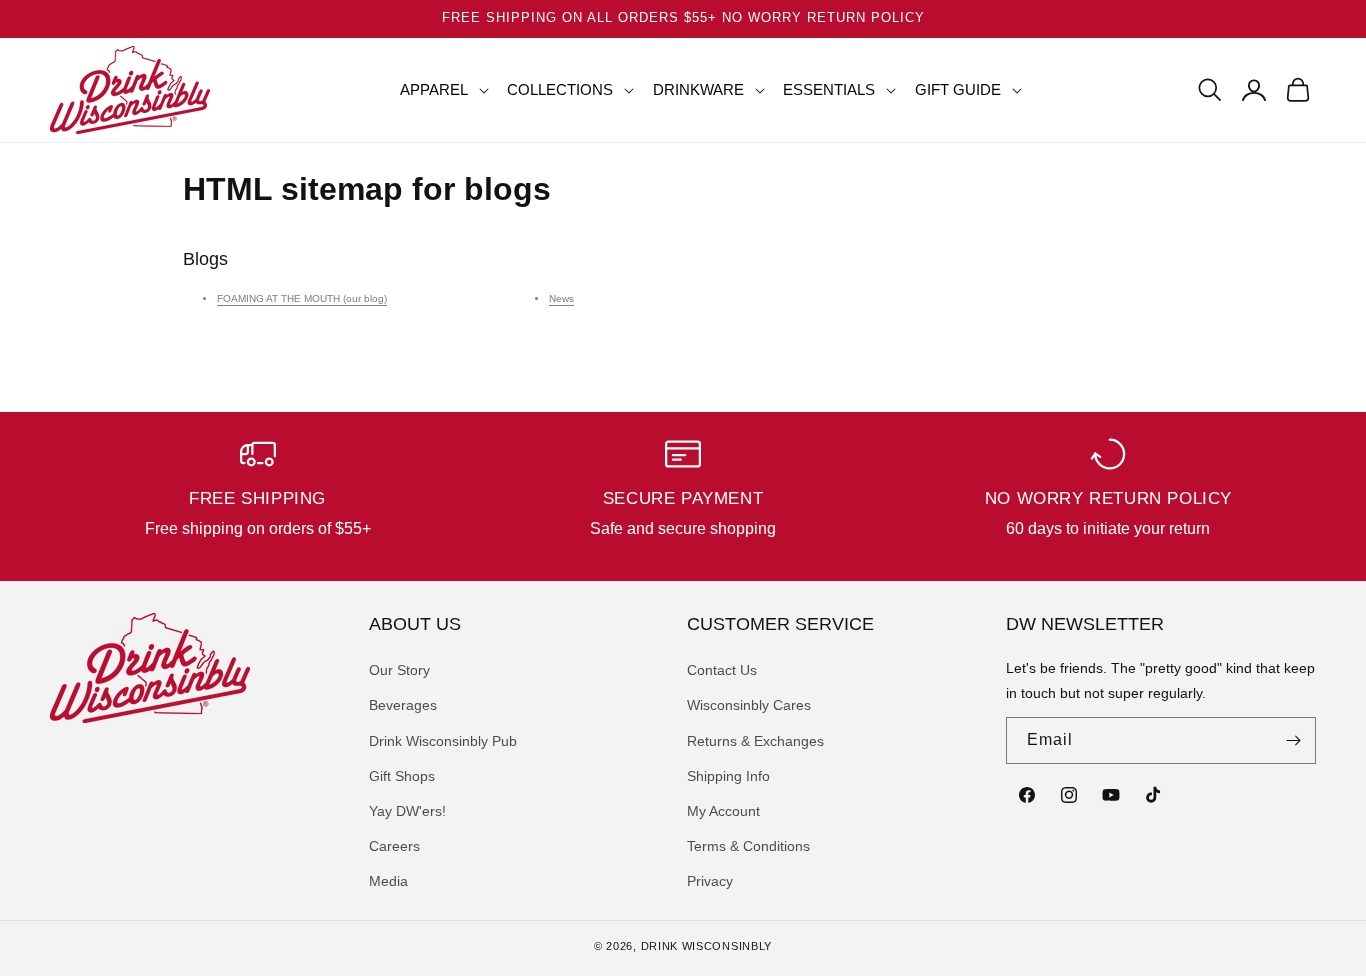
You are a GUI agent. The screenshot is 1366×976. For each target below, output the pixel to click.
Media (388, 881)
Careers (394, 846)
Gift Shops (402, 776)
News (561, 298)
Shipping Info (728, 776)
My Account (723, 811)
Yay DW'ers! (407, 811)
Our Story (399, 670)
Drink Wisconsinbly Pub (443, 741)
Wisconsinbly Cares (749, 705)
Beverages (403, 705)
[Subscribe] (1293, 740)
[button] (436, 90)
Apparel (434, 89)
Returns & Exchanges (755, 741)
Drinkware (698, 89)
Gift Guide (958, 89)
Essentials (829, 89)
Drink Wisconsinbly (707, 946)
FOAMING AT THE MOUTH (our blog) (302, 298)
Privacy (710, 881)
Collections (560, 89)
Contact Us (722, 670)
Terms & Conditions (748, 846)
